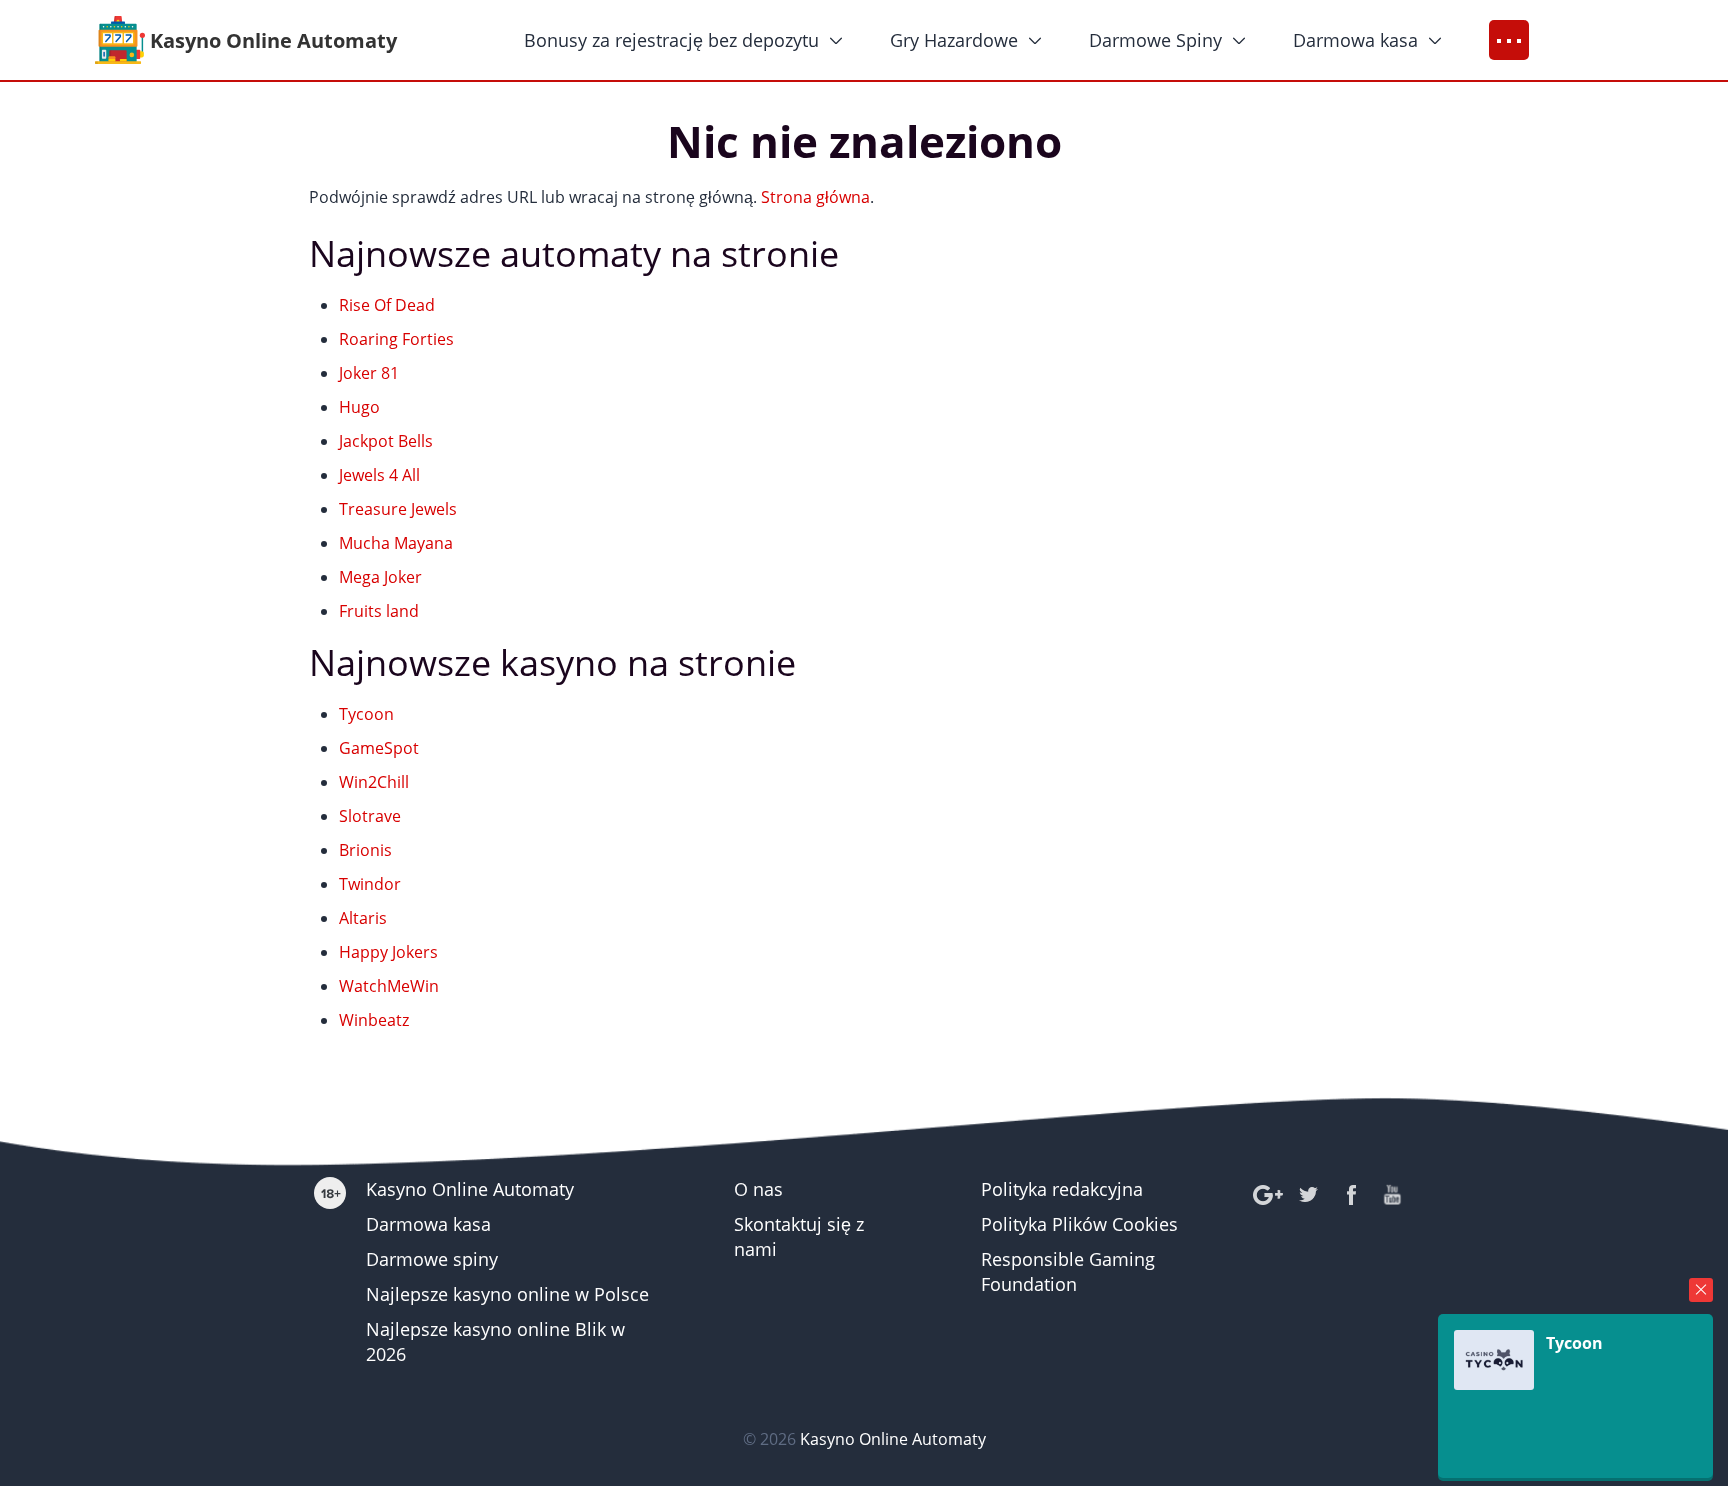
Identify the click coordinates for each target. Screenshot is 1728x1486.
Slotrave (370, 816)
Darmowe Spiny (1155, 40)
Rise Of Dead (387, 305)
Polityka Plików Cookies (1079, 1224)
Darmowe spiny (432, 1259)
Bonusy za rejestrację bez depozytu (671, 40)
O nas (758, 1189)
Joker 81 (369, 373)
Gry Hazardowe (954, 40)
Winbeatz (374, 1020)
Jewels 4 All (379, 475)
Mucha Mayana (396, 543)
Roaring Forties (396, 339)
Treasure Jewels (398, 509)
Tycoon (366, 714)
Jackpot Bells (386, 441)
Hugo (359, 407)
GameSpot (379, 748)
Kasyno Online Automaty (470, 1189)
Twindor (370, 884)
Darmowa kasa (1355, 40)
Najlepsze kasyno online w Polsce (507, 1294)
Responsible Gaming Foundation (1068, 1271)
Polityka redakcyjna (1062, 1189)
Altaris (363, 918)
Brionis (365, 850)
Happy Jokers (388, 952)
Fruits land (379, 611)
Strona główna (815, 197)
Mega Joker (380, 577)
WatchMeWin (389, 986)
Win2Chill (374, 782)
